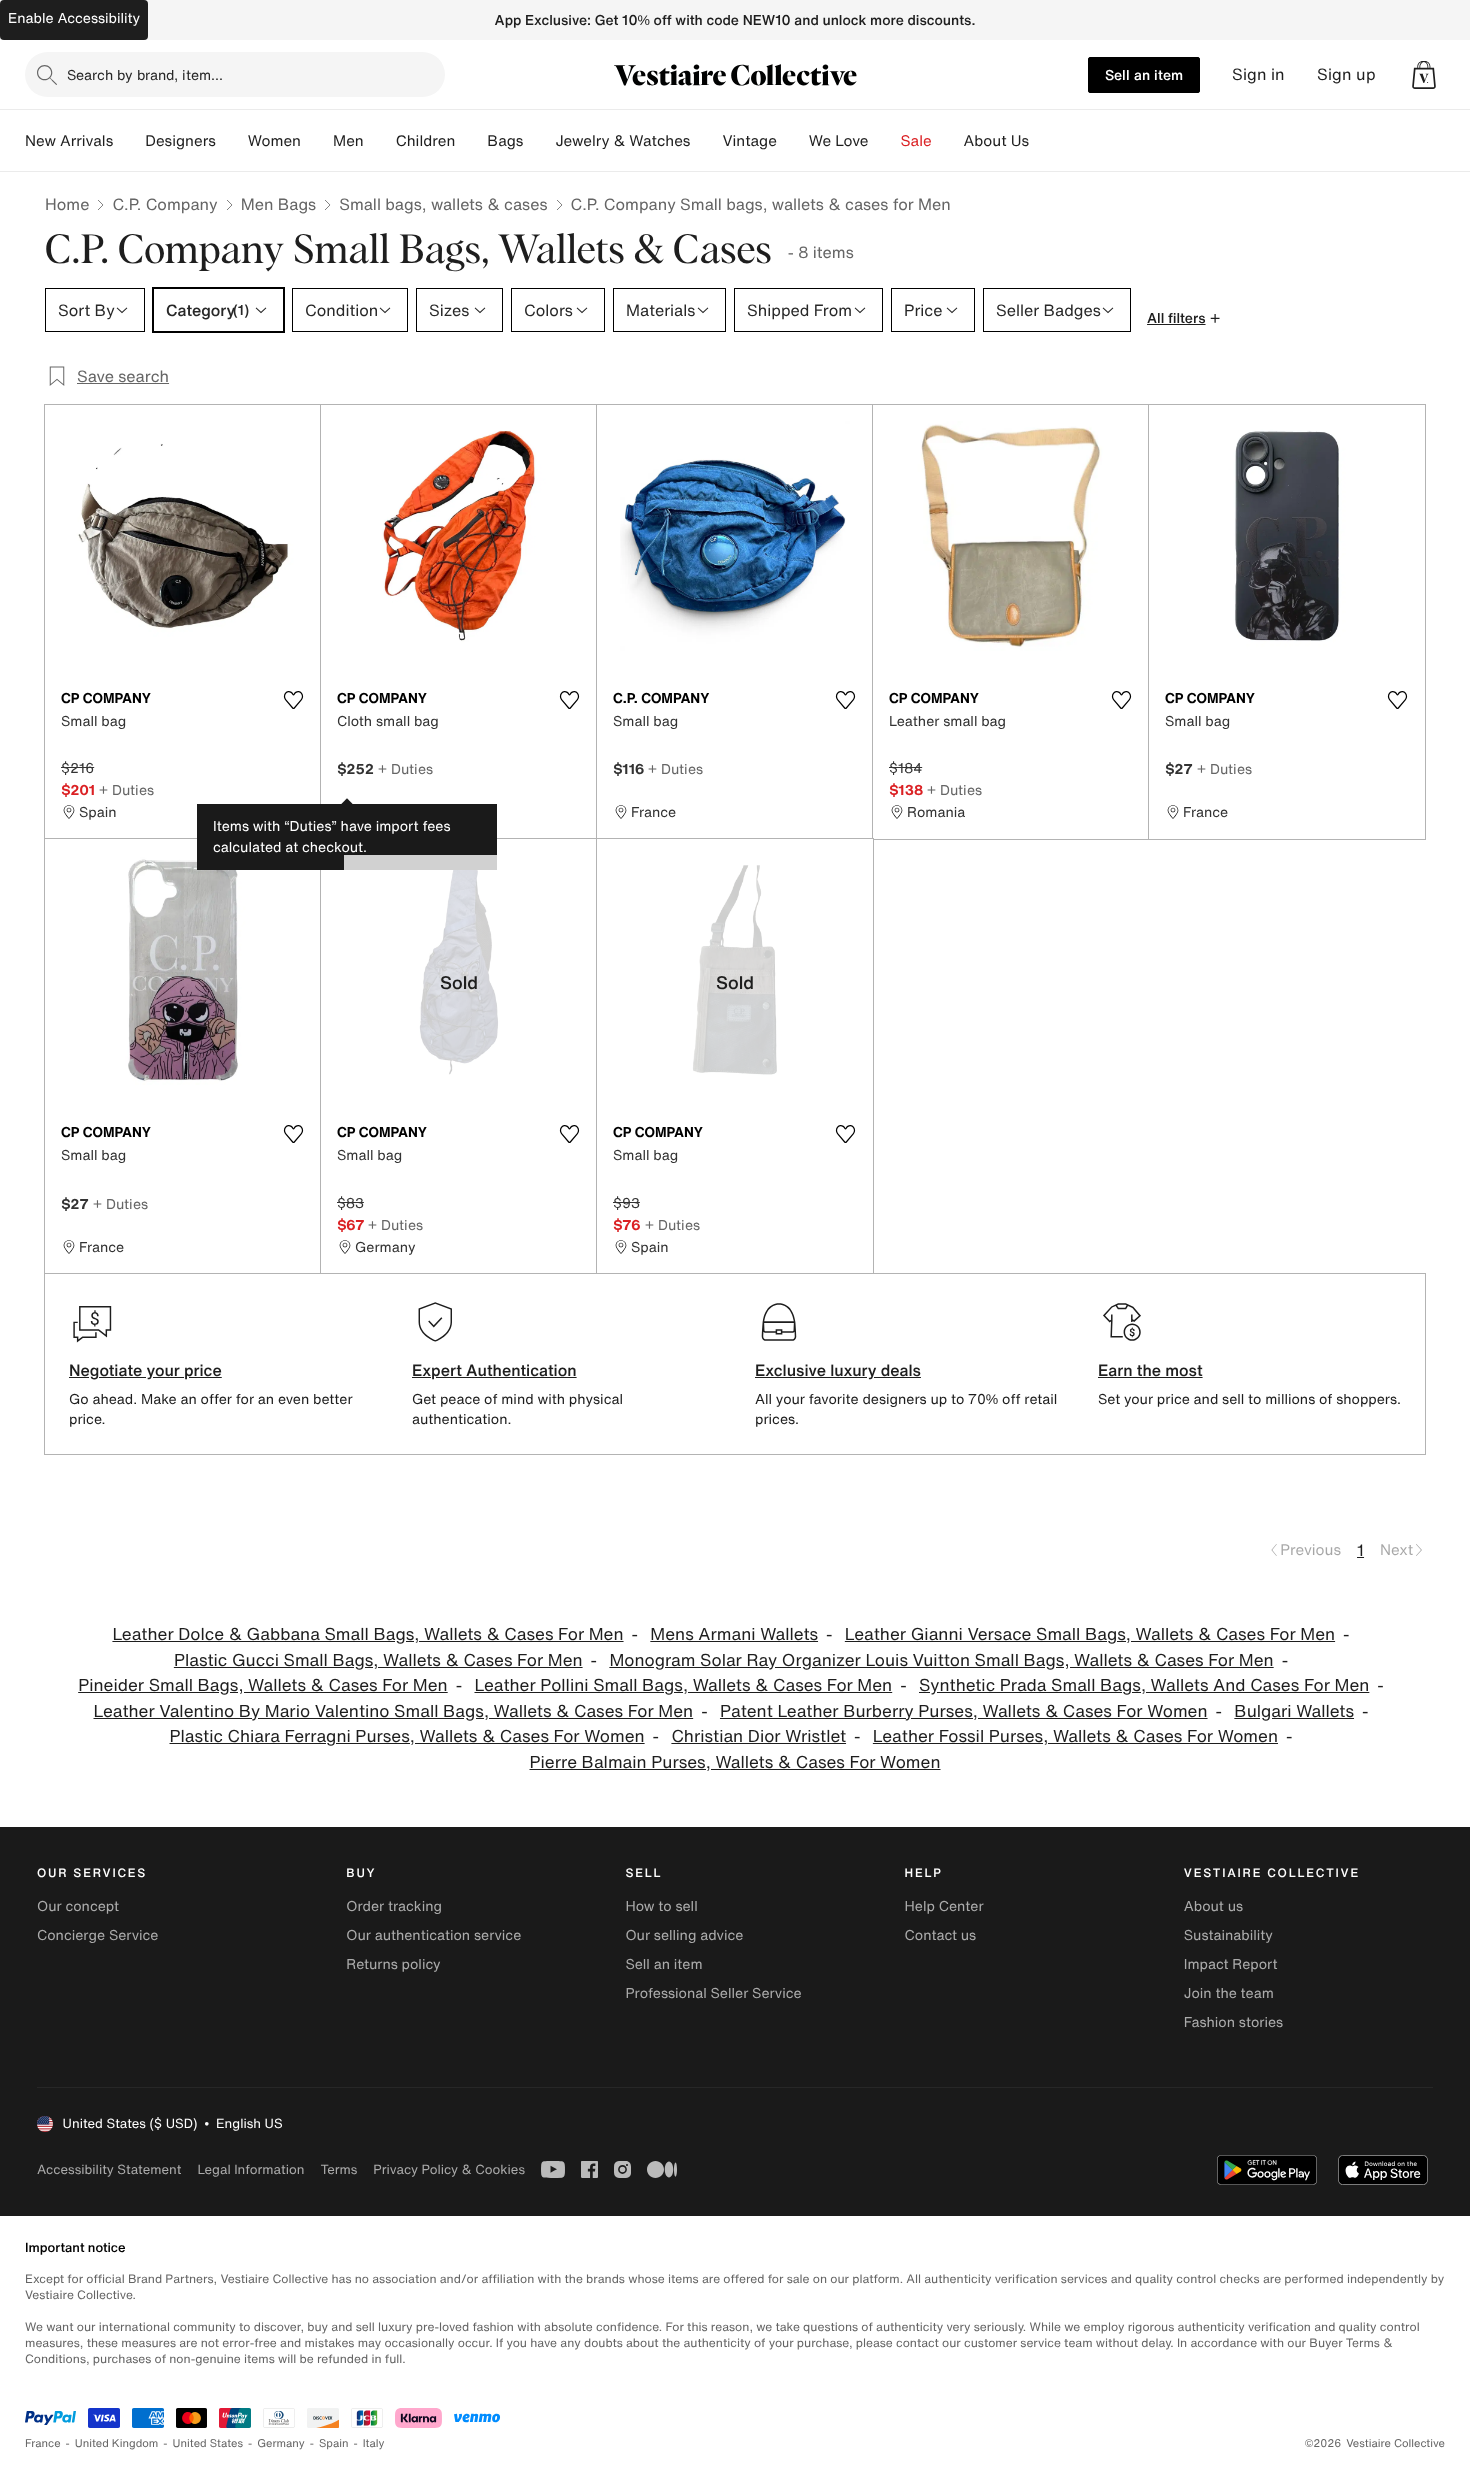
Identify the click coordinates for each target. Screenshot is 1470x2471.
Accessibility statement (109, 2169)
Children (426, 141)
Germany (281, 2443)
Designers (180, 141)
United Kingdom (117, 2443)
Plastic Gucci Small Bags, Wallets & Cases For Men (378, 1660)
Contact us (941, 1935)
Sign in (1258, 74)
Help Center (944, 1906)
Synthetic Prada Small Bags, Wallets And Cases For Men (1144, 1685)
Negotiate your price (145, 1370)
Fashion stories (1233, 2022)
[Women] (317, 141)
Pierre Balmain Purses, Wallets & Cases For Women (735, 1762)
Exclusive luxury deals (838, 1370)
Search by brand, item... (145, 74)
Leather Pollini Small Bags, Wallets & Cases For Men (683, 1685)
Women (274, 141)
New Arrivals (69, 141)
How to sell (661, 1906)
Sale (916, 141)
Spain (334, 2443)
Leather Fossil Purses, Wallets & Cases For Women (1075, 1736)
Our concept (78, 1906)
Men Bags (279, 204)
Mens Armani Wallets (734, 1634)
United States (208, 2443)
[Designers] (232, 141)
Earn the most (1150, 1370)
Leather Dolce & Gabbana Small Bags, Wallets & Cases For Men (367, 1634)
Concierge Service (97, 1935)
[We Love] (885, 141)
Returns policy (393, 1964)
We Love (839, 141)
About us (1213, 1906)
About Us (996, 141)
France (43, 2443)
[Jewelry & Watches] (706, 141)
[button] (1424, 75)
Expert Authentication (494, 1370)
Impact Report (1231, 1964)
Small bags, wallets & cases (443, 204)
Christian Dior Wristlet (758, 1736)
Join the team (1229, 1993)
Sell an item (1144, 74)
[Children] (471, 141)
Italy (374, 2443)
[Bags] (539, 141)
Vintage (749, 141)
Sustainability (1228, 1935)
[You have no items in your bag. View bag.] (1424, 75)
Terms (338, 2169)
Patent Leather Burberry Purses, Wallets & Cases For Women (964, 1711)
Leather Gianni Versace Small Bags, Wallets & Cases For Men (1090, 1634)
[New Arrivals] (129, 141)
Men (348, 141)
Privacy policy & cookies (449, 2169)
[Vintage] (793, 141)
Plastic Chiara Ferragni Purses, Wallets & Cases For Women (407, 1736)
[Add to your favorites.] (293, 700)
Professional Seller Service (713, 1993)
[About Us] (1045, 141)
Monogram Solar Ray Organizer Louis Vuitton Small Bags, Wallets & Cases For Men (941, 1660)
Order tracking (394, 1906)
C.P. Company (164, 204)
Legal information (250, 2169)
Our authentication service (433, 1935)
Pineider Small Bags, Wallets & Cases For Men (263, 1685)
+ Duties (126, 789)
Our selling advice (684, 1935)
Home (67, 204)
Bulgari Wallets (1294, 1711)
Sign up (1346, 74)
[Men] (380, 141)
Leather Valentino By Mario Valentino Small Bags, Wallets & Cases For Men (394, 1711)
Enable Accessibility (74, 18)
